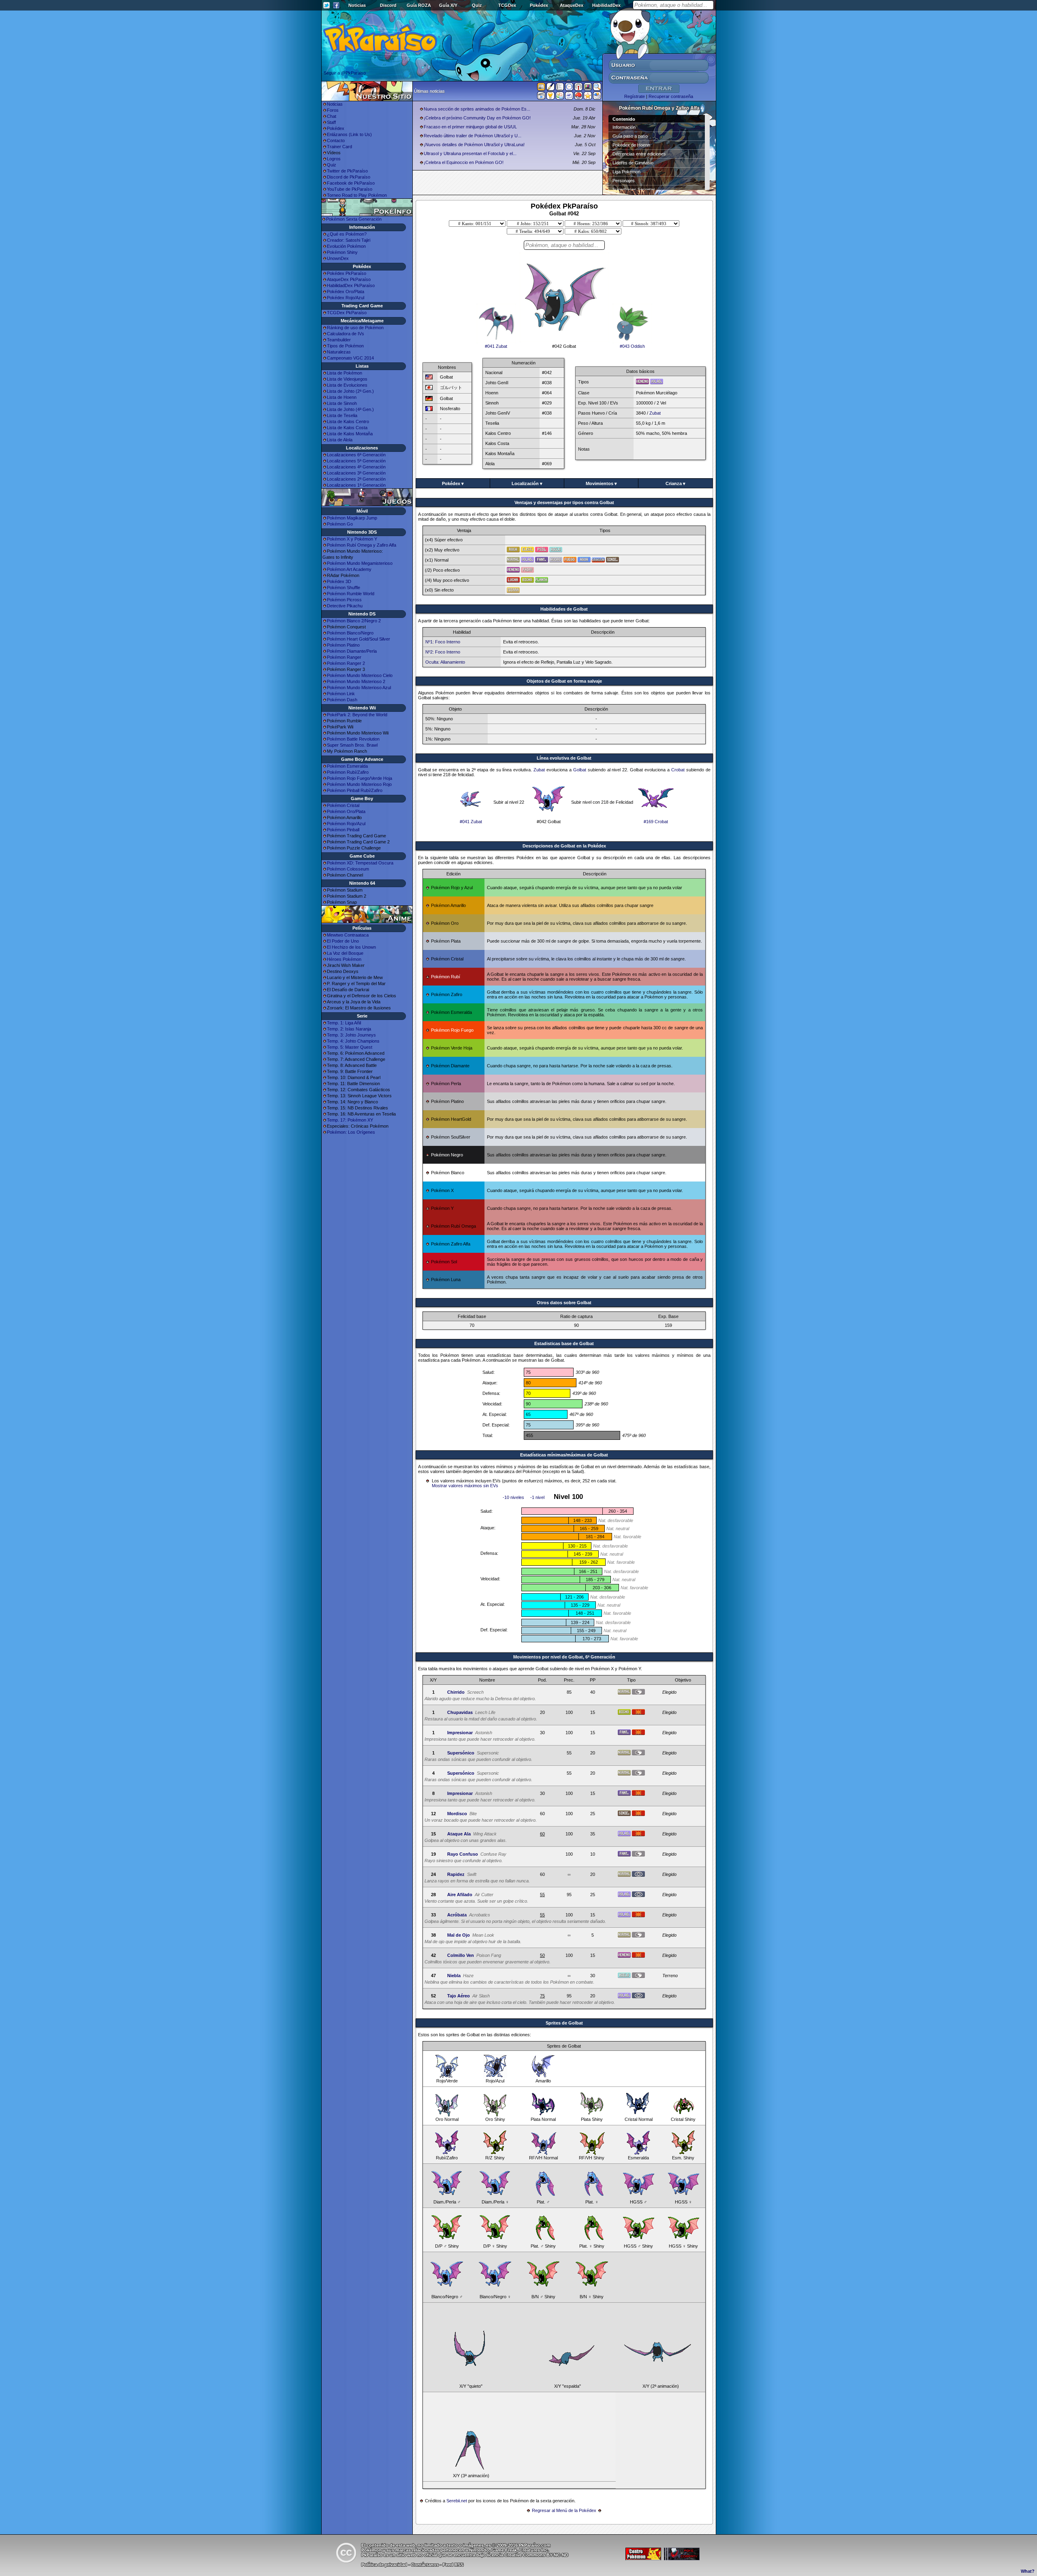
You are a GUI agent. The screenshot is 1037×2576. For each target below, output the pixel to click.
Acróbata (457, 1915)
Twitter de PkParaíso (347, 171)
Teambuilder (339, 340)
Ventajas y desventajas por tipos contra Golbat (564, 502)
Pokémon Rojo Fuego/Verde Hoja (360, 778)
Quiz (477, 5)
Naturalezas (339, 352)
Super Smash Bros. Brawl (352, 745)
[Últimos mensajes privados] (569, 97)
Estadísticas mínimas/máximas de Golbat (564, 1455)
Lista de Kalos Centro (348, 422)
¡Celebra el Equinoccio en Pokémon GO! (464, 162)
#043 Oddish (632, 346)
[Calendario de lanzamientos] (569, 88)
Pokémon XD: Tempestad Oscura (360, 863)
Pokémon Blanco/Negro (350, 633)
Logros (334, 159)
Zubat (655, 413)
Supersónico (461, 1753)
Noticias (357, 5)
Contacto (336, 141)
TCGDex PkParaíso (347, 313)
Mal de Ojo (459, 1935)
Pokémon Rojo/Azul (346, 824)
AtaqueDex (572, 5)
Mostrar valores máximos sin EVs (465, 1486)
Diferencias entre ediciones (639, 154)
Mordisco (457, 1814)
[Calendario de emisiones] (588, 88)
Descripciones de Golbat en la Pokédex (564, 846)
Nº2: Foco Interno (443, 652)
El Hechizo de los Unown (351, 947)
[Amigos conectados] (560, 97)
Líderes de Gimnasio (633, 163)
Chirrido (456, 1692)
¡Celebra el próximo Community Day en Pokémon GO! (477, 118)
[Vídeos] (541, 97)
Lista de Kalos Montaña (350, 434)
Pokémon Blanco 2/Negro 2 (354, 621)
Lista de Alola (340, 440)
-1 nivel (537, 1497)
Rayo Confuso (463, 1854)
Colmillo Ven (461, 1955)
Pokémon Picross (344, 600)
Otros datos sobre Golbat (564, 1303)
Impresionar (460, 1733)
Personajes (624, 181)
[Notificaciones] (551, 97)
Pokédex (539, 5)
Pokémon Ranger (344, 657)
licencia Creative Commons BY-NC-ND (528, 2555)
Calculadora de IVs (346, 334)
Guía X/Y (448, 5)
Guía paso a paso (630, 136)
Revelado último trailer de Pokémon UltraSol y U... (473, 136)
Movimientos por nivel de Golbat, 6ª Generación (564, 1657)
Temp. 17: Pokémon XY (350, 1120)
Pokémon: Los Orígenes (351, 1132)
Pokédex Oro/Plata (346, 292)
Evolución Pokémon (346, 246)
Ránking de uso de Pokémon (355, 328)
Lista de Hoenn (342, 397)
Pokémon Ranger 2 (346, 663)
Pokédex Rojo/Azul (346, 298)
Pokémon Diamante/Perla (352, 651)
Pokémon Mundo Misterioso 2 (356, 681)
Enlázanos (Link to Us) (349, 134)
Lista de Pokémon (345, 373)
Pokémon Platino (343, 645)
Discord (388, 5)
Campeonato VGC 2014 (350, 358)
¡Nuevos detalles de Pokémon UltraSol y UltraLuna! (474, 145)
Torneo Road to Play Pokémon (357, 195)
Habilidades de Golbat (564, 609)
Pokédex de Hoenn (631, 145)
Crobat (678, 770)
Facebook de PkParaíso (351, 183)
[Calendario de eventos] (578, 88)
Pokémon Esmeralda (347, 766)
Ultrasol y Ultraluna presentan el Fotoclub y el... (470, 153)
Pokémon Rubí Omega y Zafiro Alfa (362, 545)
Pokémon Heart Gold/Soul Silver (358, 639)
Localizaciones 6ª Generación (356, 455)
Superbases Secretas (634, 189)
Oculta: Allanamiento (445, 662)
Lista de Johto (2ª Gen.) (350, 391)
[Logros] (588, 97)
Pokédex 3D (339, 581)
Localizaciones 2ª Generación (356, 479)
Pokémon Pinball (343, 830)
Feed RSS (453, 2565)
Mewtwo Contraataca (348, 935)
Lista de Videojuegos (347, 379)
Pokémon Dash (342, 700)
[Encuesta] (597, 97)
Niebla (454, 1976)
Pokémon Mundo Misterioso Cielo (360, 675)
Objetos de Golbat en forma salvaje (564, 681)
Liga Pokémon (626, 172)
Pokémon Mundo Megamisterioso (360, 563)
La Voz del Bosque (345, 953)
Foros (333, 110)
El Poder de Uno (343, 941)
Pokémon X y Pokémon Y (352, 539)
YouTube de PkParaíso (350, 189)
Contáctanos (425, 2565)
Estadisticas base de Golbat (564, 1343)
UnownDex (338, 258)
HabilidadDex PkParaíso (351, 285)
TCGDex (507, 5)
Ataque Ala (459, 1834)
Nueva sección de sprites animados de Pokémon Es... (477, 109)
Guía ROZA (419, 5)
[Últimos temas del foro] (560, 88)
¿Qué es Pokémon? (347, 234)
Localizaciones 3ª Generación (356, 473)
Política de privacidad (384, 2565)
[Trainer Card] (578, 97)
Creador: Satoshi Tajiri (349, 240)
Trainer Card (339, 147)
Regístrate (635, 96)
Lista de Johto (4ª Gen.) (350, 409)
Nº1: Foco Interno (443, 642)
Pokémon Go (340, 524)
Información (624, 127)
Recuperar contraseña (671, 96)
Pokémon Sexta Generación (354, 219)
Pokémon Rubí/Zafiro (348, 772)
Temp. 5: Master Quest (350, 1047)
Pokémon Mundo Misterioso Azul (359, 688)
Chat (332, 116)
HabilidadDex (606, 5)
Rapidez (456, 1874)
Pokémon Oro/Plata (346, 811)
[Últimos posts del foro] (551, 89)
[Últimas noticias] (541, 87)
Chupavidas (460, 1712)
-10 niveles (513, 1497)
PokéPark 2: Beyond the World (357, 715)
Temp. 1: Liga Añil (344, 1023)
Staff (331, 122)
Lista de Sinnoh (342, 403)
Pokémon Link (341, 694)
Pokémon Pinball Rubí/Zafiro (355, 790)
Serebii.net (457, 2501)
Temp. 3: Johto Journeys (351, 1035)
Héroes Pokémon (344, 959)
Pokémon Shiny (342, 252)
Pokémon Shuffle (344, 588)
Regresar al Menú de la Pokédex (564, 2510)
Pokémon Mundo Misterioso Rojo (359, 784)
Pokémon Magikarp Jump (352, 518)
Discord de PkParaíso (349, 177)
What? (1028, 2571)
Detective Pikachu (345, 606)
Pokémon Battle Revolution (353, 739)
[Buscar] (597, 88)
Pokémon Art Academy (349, 569)
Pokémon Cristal (343, 805)
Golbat (580, 770)
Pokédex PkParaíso (347, 273)
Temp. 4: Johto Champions (353, 1041)
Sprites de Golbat (564, 2023)
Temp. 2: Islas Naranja (349, 1029)
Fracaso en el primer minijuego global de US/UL (470, 127)
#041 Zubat (496, 346)
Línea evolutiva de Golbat (564, 758)
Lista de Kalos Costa (347, 428)
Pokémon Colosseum (348, 869)
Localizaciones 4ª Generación (356, 467)
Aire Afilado (460, 1895)
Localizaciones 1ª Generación (356, 485)
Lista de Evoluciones (347, 385)
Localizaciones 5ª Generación (356, 461)
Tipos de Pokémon (345, 346)
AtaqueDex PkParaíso (349, 279)
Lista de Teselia (342, 415)
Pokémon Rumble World (351, 594)
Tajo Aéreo (459, 1996)
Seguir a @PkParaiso (345, 73)
